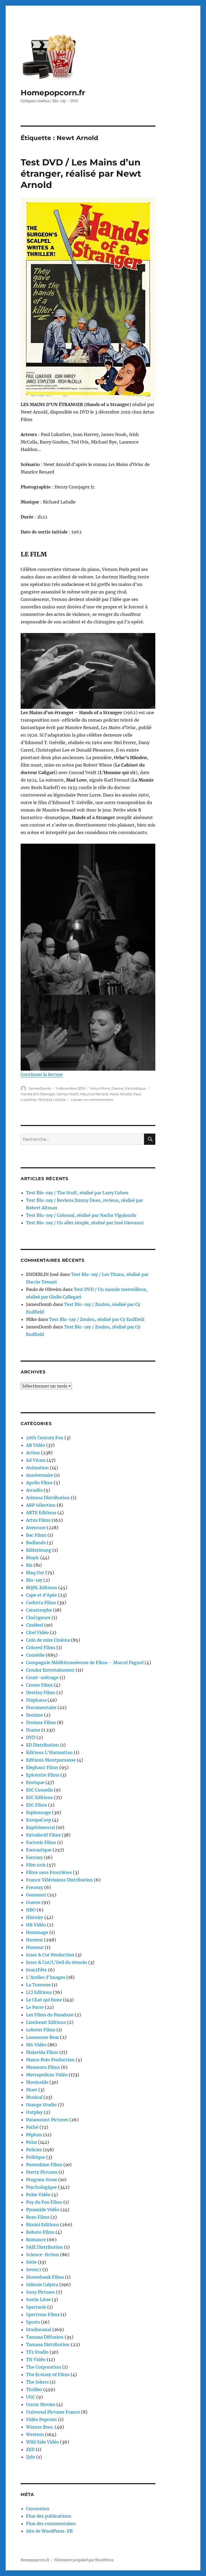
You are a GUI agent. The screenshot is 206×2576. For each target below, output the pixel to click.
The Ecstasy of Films (48, 2374)
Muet (32, 2090)
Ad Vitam (36, 1460)
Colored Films (41, 1647)
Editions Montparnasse (51, 1760)
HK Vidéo (36, 1925)
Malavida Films (42, 2052)
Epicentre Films (43, 1775)
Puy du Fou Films (44, 2202)
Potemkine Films (44, 2165)
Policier (34, 2150)
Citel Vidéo (37, 1632)
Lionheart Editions (46, 2022)
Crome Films (39, 1685)
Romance (36, 2240)
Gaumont (36, 1895)
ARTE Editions (41, 1513)
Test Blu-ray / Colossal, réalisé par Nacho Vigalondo (81, 1215)
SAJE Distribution (45, 2247)
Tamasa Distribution (48, 2344)
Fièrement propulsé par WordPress (84, 2560)
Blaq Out (35, 1573)
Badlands (36, 1543)
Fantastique (136, 1088)
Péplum (34, 2135)
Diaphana (36, 1700)
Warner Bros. (40, 2427)
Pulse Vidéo (38, 2195)
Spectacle (36, 2307)
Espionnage (38, 1812)
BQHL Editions (42, 1588)
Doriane (34, 1715)
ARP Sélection (41, 1505)
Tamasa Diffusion (45, 2337)
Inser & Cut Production (50, 1955)
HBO (31, 1910)
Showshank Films (45, 2277)
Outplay (34, 2112)
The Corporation (44, 2367)
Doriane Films (41, 1722)
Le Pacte (35, 2007)
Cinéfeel (35, 1625)
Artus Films (100, 1088)
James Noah (68, 1094)
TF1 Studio (37, 2352)
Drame (117, 1088)
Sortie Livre (38, 2300)
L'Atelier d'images (46, 1977)
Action (33, 1453)
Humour (35, 1947)
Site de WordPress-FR (49, 2531)
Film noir (36, 1865)
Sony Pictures (41, 2292)
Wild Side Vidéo (43, 2442)
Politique (36, 2157)
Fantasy (34, 1857)
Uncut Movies (41, 2404)
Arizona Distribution (48, 1498)
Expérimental (41, 1827)
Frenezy (35, 1887)
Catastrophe (39, 1610)
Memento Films (43, 2067)
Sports (33, 2322)
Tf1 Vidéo (36, 2359)
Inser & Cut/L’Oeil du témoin (57, 1962)
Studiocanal (39, 2329)
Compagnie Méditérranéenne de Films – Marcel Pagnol (85, 1662)
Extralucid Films (43, 1835)
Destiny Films (41, 1692)
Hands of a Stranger (38, 1094)
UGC (31, 2397)
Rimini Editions (43, 2225)
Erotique (35, 1782)
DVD (31, 1737)
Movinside (37, 2082)
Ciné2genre (38, 1617)
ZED (30, 2449)
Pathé (32, 2127)
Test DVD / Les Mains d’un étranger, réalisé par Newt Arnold (81, 173)
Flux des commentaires (51, 2524)
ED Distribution (43, 1745)
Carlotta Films (41, 1603)
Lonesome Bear (43, 2037)
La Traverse (38, 1985)
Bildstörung (39, 1550)
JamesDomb (40, 1088)
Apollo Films (39, 1483)
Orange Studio (41, 2105)
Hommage (37, 1932)
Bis (29, 1565)
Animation (37, 1468)
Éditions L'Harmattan (49, 1752)
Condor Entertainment (50, 1670)
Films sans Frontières (49, 1872)
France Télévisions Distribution (59, 1880)
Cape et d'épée (41, 1595)
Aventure (36, 1528)
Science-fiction (43, 2255)
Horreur (34, 1940)
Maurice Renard (94, 1094)
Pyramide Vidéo (43, 2210)
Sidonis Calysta (42, 2285)
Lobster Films (41, 2030)
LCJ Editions (39, 1992)
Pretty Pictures (42, 2172)
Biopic (33, 1558)
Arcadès (34, 1490)
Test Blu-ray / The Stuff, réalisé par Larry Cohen (77, 1193)
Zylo (31, 2457)
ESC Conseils (39, 1790)
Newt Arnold (121, 1094)
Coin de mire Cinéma (48, 1640)
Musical (34, 2097)
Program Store (42, 2180)
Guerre (33, 1902)
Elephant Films (42, 1767)
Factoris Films (41, 1842)
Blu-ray (34, 1580)
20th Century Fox (45, 1438)
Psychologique (41, 2187)
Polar (32, 2142)
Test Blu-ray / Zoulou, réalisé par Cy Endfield (97, 1319)
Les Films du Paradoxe (50, 2015)
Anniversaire (40, 1475)
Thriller (34, 2389)
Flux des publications (49, 2516)
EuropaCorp (38, 1820)
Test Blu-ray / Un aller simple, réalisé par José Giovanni (85, 1223)
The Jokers (37, 2382)
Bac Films (36, 1535)
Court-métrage (42, 1677)
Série (31, 2262)
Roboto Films (40, 2232)
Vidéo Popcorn (41, 2419)
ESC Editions (39, 1797)
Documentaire (41, 1707)
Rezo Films (38, 2217)
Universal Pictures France (53, 2412)
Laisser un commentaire (92, 1100)
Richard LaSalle (52, 1100)
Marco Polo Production (50, 2060)
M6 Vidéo (36, 2045)
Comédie (35, 1655)
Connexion (38, 2509)
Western (35, 2434)
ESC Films (36, 1805)
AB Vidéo (36, 1445)
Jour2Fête (36, 1970)
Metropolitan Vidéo (47, 2075)
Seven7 (34, 2270)
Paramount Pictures (47, 2120)
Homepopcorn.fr (53, 93)
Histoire (35, 1917)
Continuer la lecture (42, 1074)
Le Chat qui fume (44, 2000)
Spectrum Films (43, 2314)
